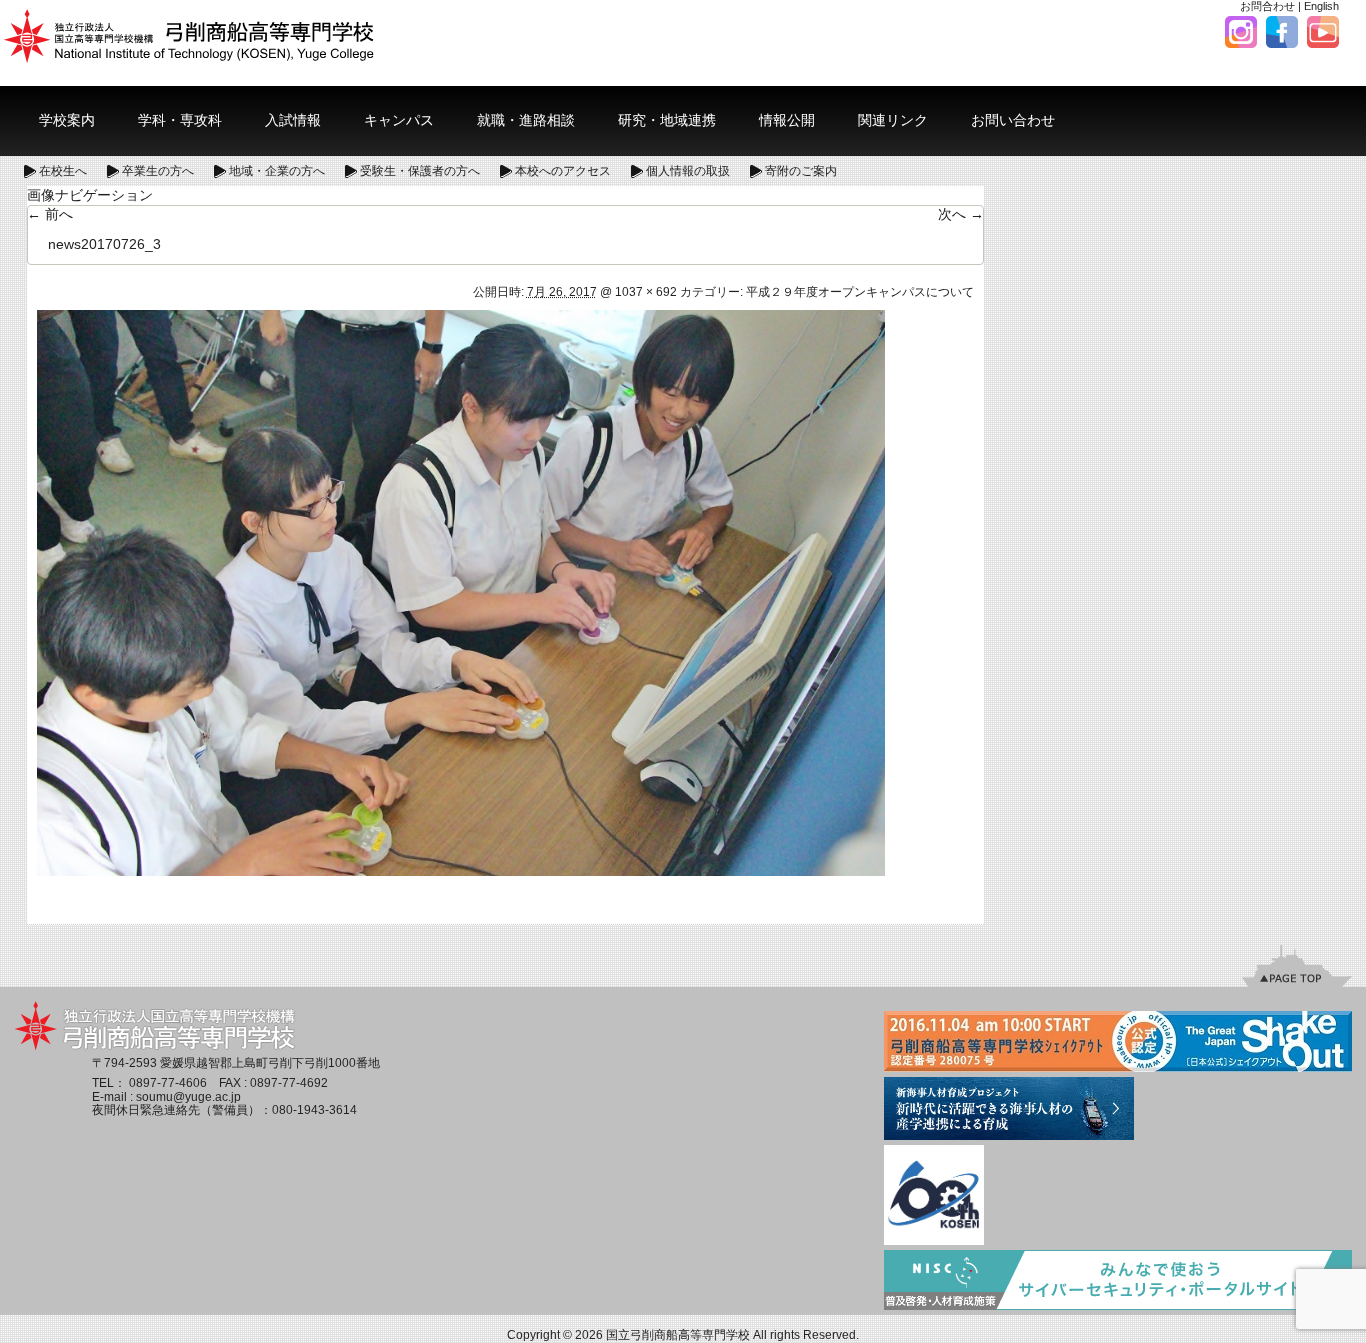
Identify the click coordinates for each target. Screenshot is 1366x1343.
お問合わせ (1267, 6)
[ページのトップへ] (1297, 965)
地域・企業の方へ (277, 171)
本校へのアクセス (563, 171)
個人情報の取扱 (688, 171)
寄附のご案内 (801, 171)
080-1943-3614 (314, 1110)
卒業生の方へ (158, 171)
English (1321, 6)
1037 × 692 (646, 292)
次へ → (961, 214)
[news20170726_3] (461, 592)
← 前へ (50, 214)
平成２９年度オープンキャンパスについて (860, 292)
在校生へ (63, 171)
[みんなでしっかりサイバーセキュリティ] (1118, 1281)
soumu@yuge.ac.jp (188, 1097)
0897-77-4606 (168, 1083)
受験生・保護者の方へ (420, 171)
